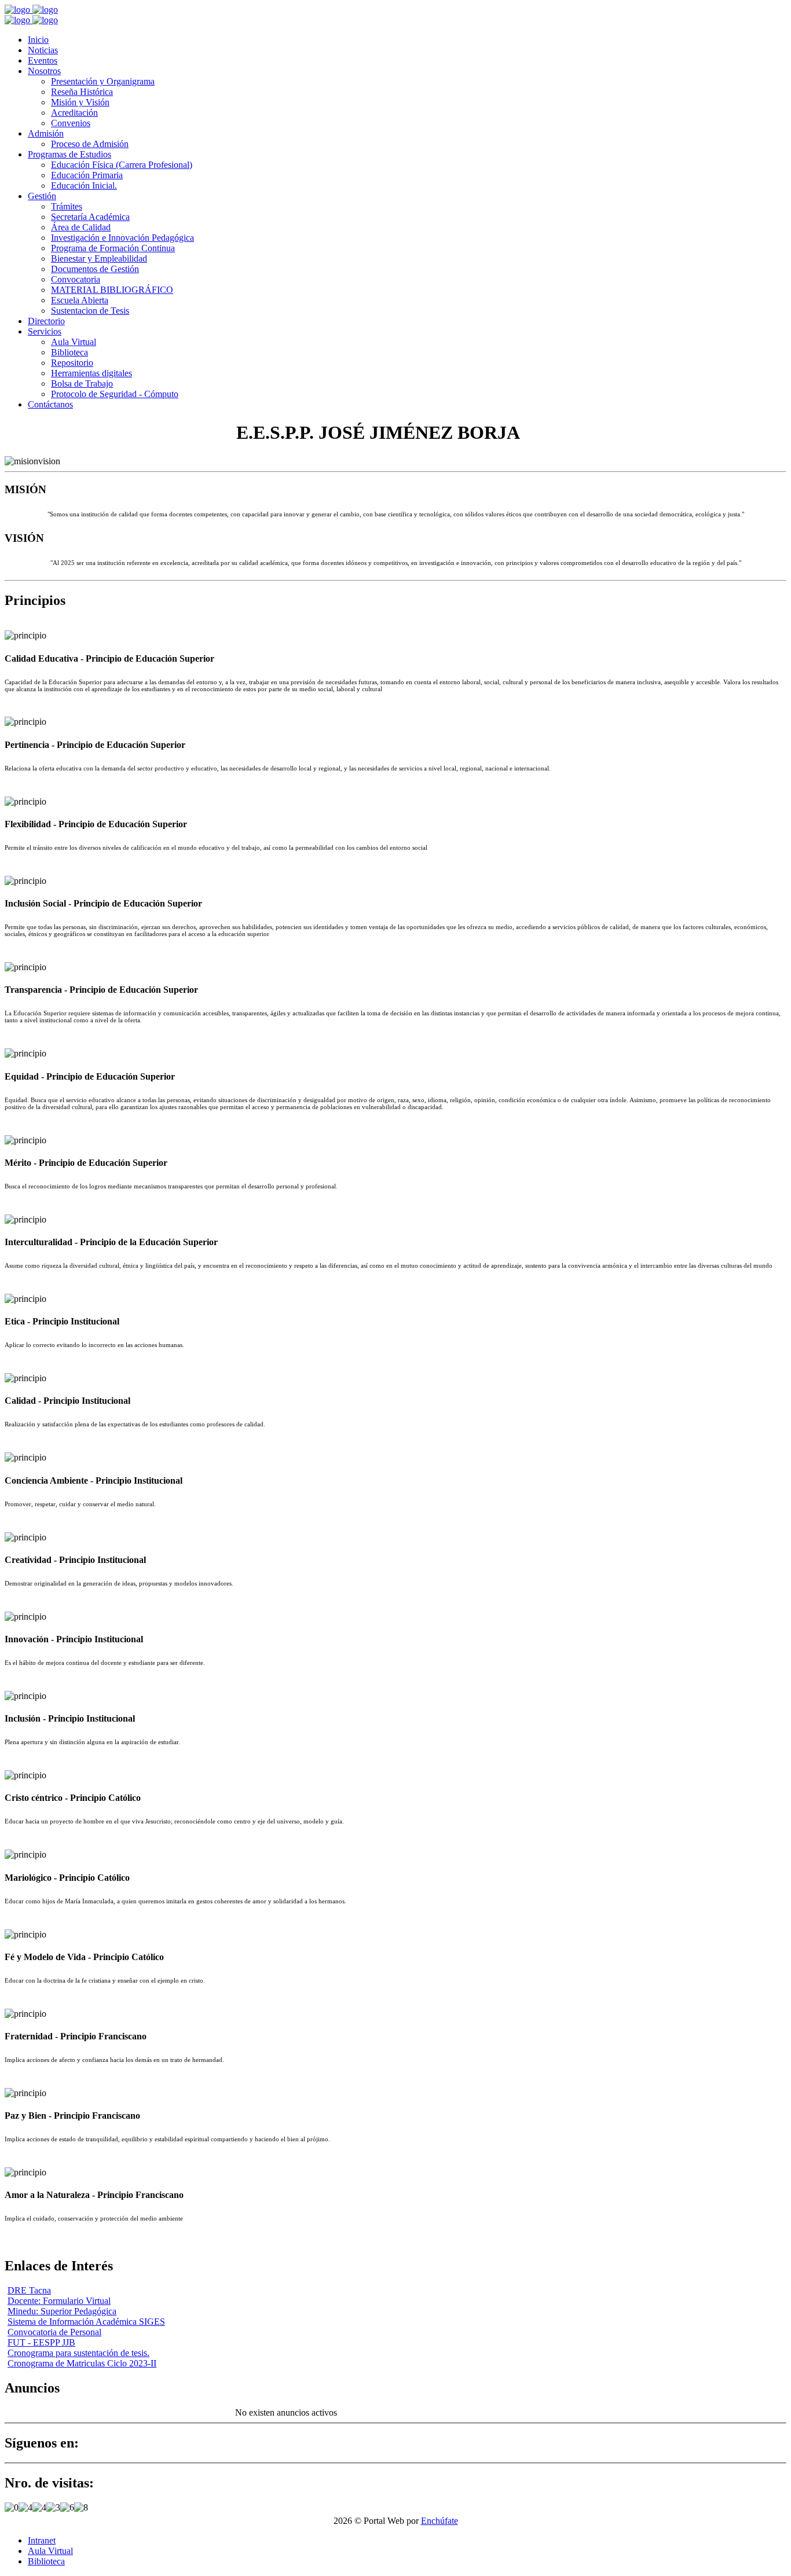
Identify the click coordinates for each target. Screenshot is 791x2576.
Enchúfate (440, 2521)
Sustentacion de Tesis (90, 311)
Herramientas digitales (91, 373)
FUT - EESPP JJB (41, 2342)
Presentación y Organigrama (103, 81)
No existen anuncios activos (286, 2412)
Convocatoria (76, 279)
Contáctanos (50, 404)
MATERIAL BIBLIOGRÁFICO (112, 290)
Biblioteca (69, 352)
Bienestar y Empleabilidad (99, 258)
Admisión (46, 133)
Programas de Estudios (69, 154)
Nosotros (44, 71)
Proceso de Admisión (90, 144)
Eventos (43, 60)
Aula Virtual (74, 342)
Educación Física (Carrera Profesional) (122, 165)
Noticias (43, 50)
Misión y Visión (80, 102)
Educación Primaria (87, 175)
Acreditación (74, 113)
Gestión (42, 196)
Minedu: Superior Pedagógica (62, 2311)
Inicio (38, 40)
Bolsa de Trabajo (82, 384)
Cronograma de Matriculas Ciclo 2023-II (82, 2363)
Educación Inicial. (84, 186)
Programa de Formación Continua (113, 248)
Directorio (46, 321)
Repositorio (72, 363)
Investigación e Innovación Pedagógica (122, 238)
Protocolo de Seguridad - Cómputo (115, 394)
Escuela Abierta (80, 300)
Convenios (71, 123)
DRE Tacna (29, 2290)
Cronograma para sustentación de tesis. (78, 2353)
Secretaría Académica (90, 217)
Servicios (45, 331)
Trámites (67, 206)
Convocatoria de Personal (54, 2332)
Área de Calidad (81, 227)
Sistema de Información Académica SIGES (86, 2322)
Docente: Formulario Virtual (59, 2301)
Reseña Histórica (82, 92)
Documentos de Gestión (95, 269)
